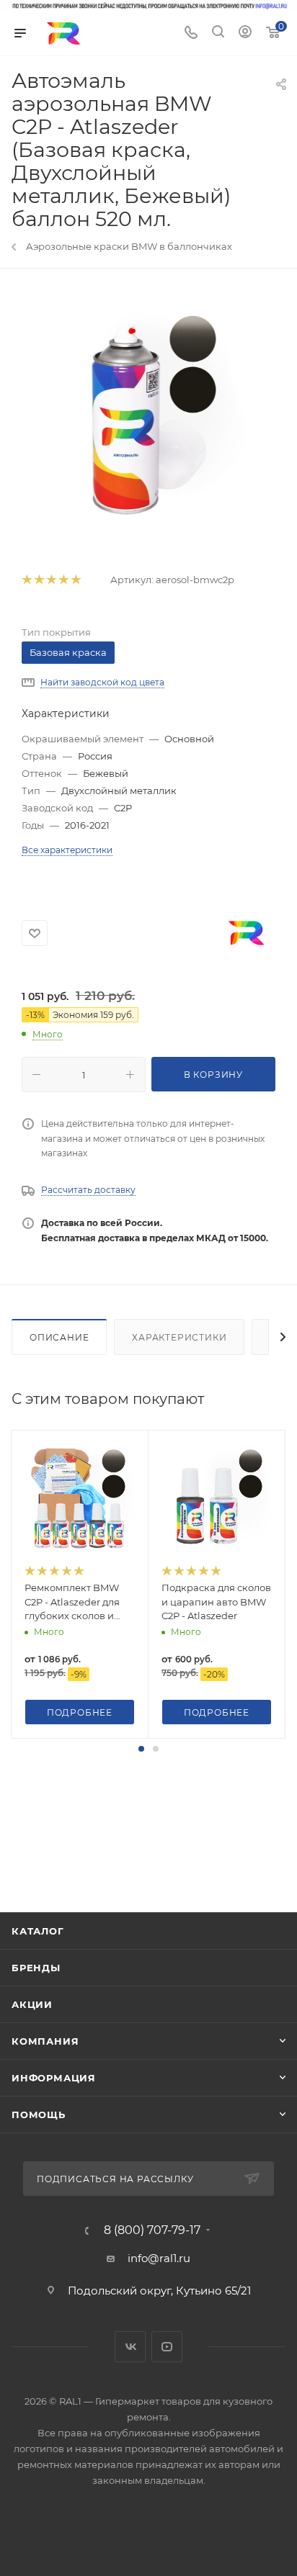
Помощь (39, 2115)
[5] (75, 580)
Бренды (36, 1968)
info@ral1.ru (159, 2258)
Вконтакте (130, 2347)
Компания (45, 2041)
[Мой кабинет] (245, 33)
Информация (54, 2078)
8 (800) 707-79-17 (152, 2230)
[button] (141, 1749)
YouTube (167, 2347)
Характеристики (179, 1337)
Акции (32, 2004)
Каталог (38, 1931)
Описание (59, 1337)
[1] (26, 580)
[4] (63, 580)
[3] (51, 580)
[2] (39, 580)
